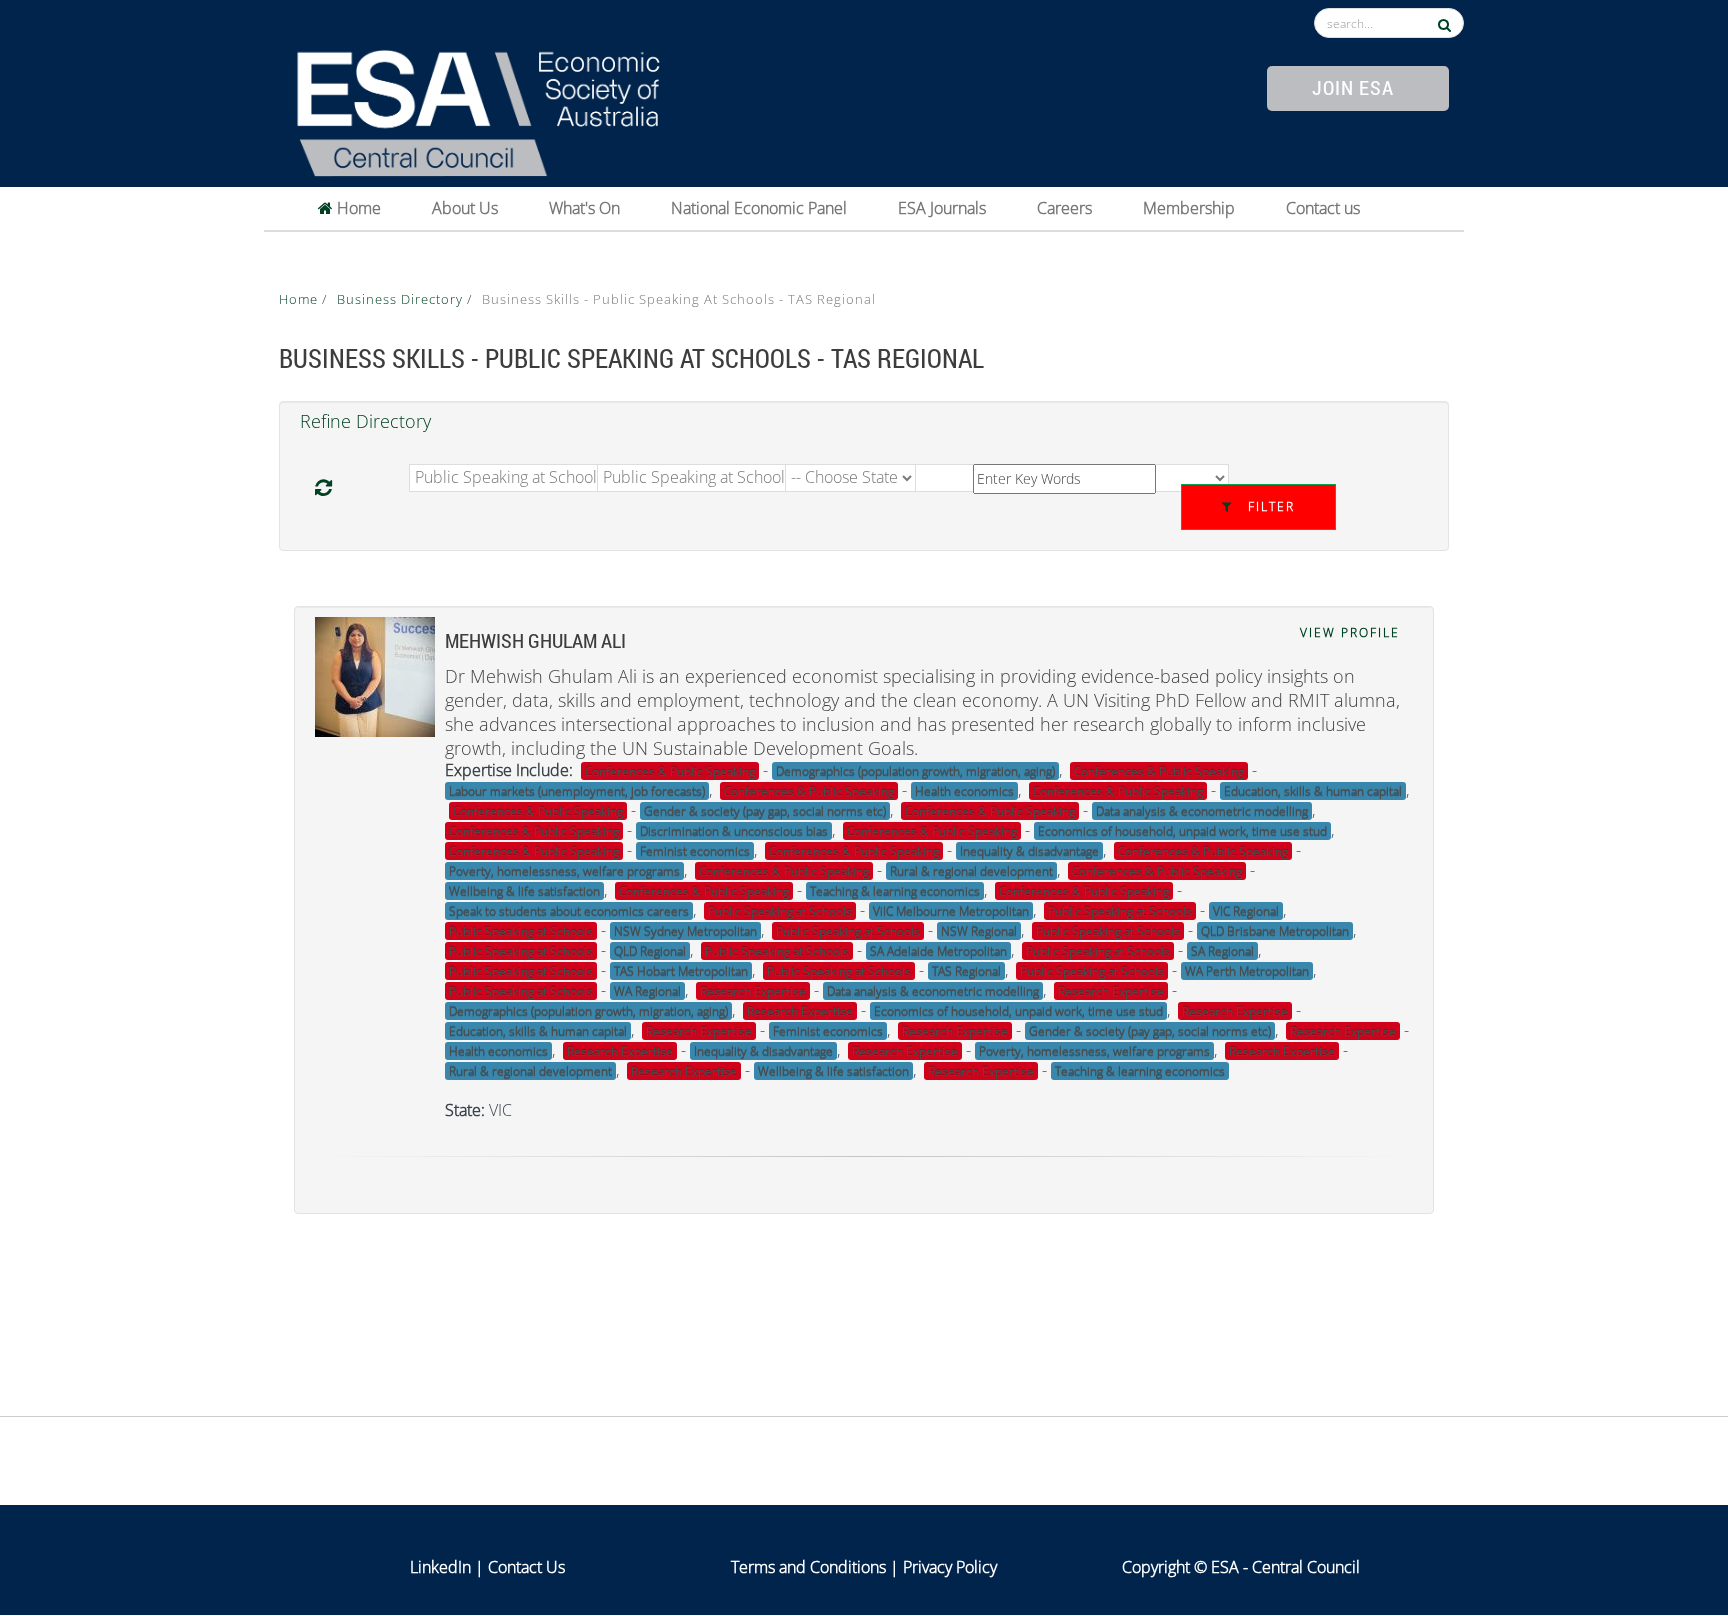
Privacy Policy (950, 1567)
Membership (1189, 208)
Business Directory (402, 299)
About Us (465, 208)
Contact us (1323, 208)
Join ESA (1353, 87)
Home (357, 208)
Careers (1064, 208)
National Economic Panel (759, 208)
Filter (1269, 506)
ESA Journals (942, 208)
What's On (584, 208)
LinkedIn (440, 1567)
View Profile (1350, 632)
